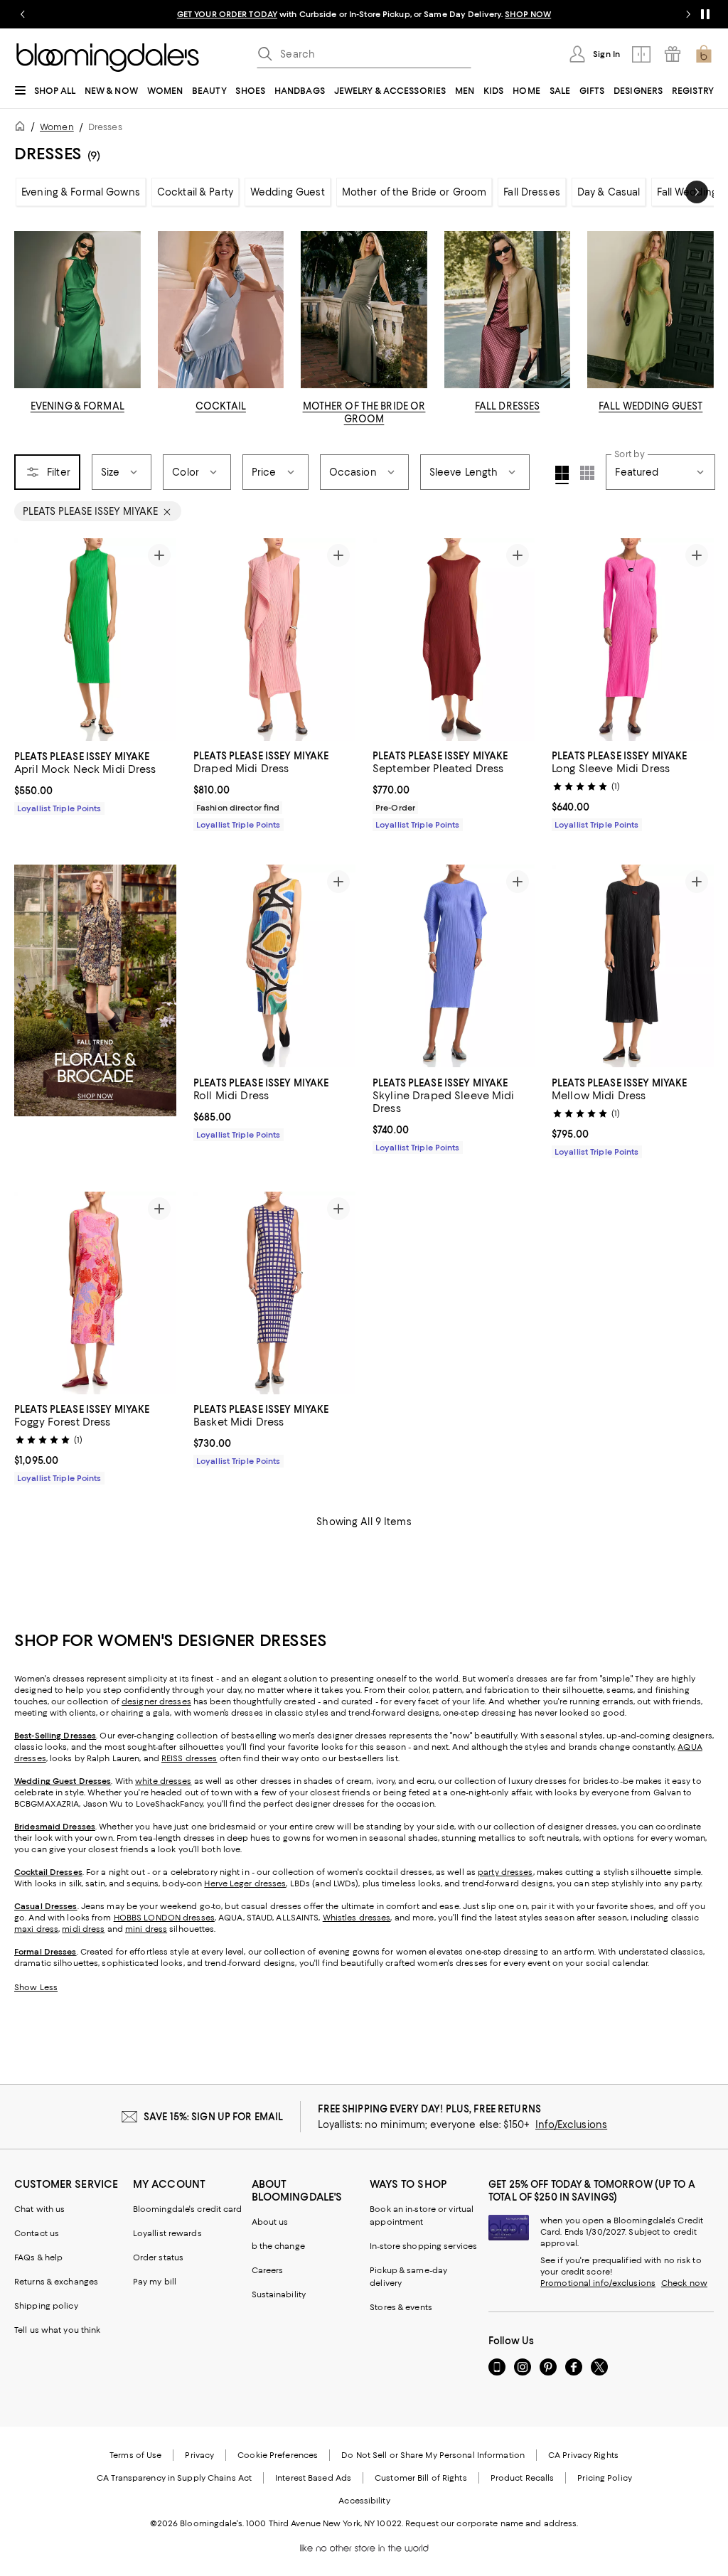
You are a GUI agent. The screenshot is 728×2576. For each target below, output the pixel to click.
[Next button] (697, 192)
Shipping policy (46, 2307)
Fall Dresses (532, 192)
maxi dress (36, 1930)
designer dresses (156, 1702)
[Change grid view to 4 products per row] (562, 475)
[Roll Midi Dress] (274, 967)
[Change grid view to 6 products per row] (587, 473)
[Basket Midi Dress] (274, 1293)
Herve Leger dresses (245, 1884)
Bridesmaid (37, 1827)
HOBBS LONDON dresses (164, 1918)
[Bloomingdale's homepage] (23, 128)
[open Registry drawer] (673, 54)
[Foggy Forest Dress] (95, 1293)
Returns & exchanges (56, 2282)
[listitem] (364, 14)
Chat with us (39, 2210)
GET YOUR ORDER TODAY (227, 14)
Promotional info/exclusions (598, 2284)
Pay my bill (155, 2282)
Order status (158, 2258)
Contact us (37, 2234)
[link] (95, 781)
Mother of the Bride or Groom (414, 192)
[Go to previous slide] (23, 14)
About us (270, 2223)
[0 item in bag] (704, 54)
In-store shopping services (423, 2247)
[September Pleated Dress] (454, 640)
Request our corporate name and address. (492, 2524)
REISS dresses (189, 1759)
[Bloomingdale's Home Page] (108, 58)
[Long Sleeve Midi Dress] (633, 640)
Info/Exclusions (571, 2125)
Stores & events (401, 2308)
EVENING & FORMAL (77, 406)
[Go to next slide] (688, 14)
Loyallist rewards (167, 2234)
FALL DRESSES (508, 406)
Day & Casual (609, 192)
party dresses (505, 1873)
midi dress (83, 1930)
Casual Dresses (46, 1907)
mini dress (146, 1930)
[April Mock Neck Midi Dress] (95, 640)
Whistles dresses (357, 1918)
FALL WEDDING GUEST (651, 406)
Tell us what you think (57, 2331)
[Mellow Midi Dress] (633, 967)
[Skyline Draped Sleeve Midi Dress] (454, 967)
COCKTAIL (221, 406)
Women (57, 127)
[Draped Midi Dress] (274, 640)
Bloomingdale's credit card (188, 2210)
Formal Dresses (45, 1952)
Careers (268, 2271)
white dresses (163, 1782)
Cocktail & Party (195, 192)
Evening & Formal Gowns (81, 192)
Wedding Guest (288, 192)
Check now (684, 2284)
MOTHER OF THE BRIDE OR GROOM (364, 412)
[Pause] (705, 14)
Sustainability (279, 2295)
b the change (278, 2247)
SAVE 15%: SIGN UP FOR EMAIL (214, 2117)
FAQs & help (38, 2258)
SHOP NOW (528, 14)
